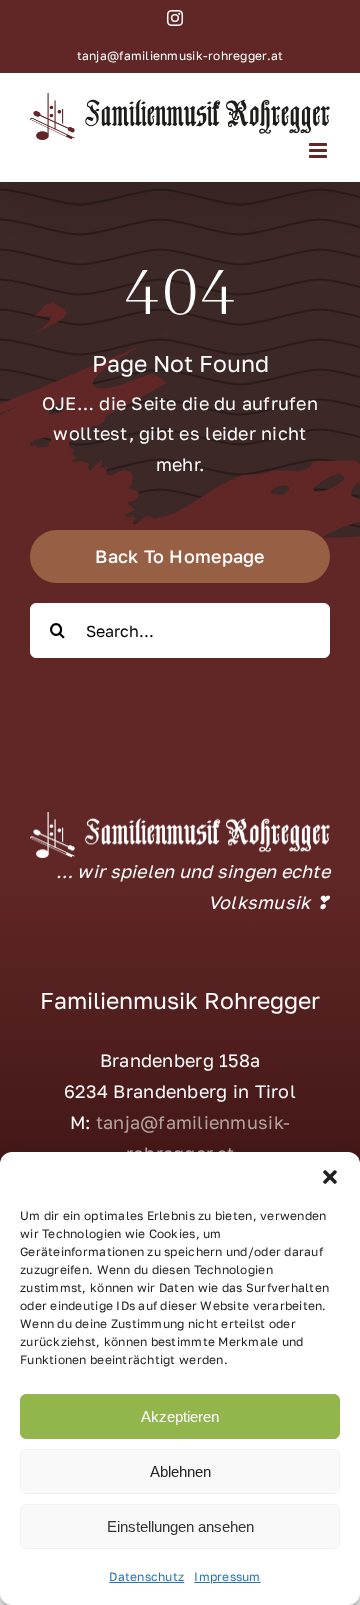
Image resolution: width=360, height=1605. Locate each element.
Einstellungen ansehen (180, 1526)
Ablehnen (180, 1471)
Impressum (227, 1576)
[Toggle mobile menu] (319, 150)
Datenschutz (146, 1576)
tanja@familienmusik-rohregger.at (180, 55)
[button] (330, 1177)
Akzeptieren (180, 1416)
